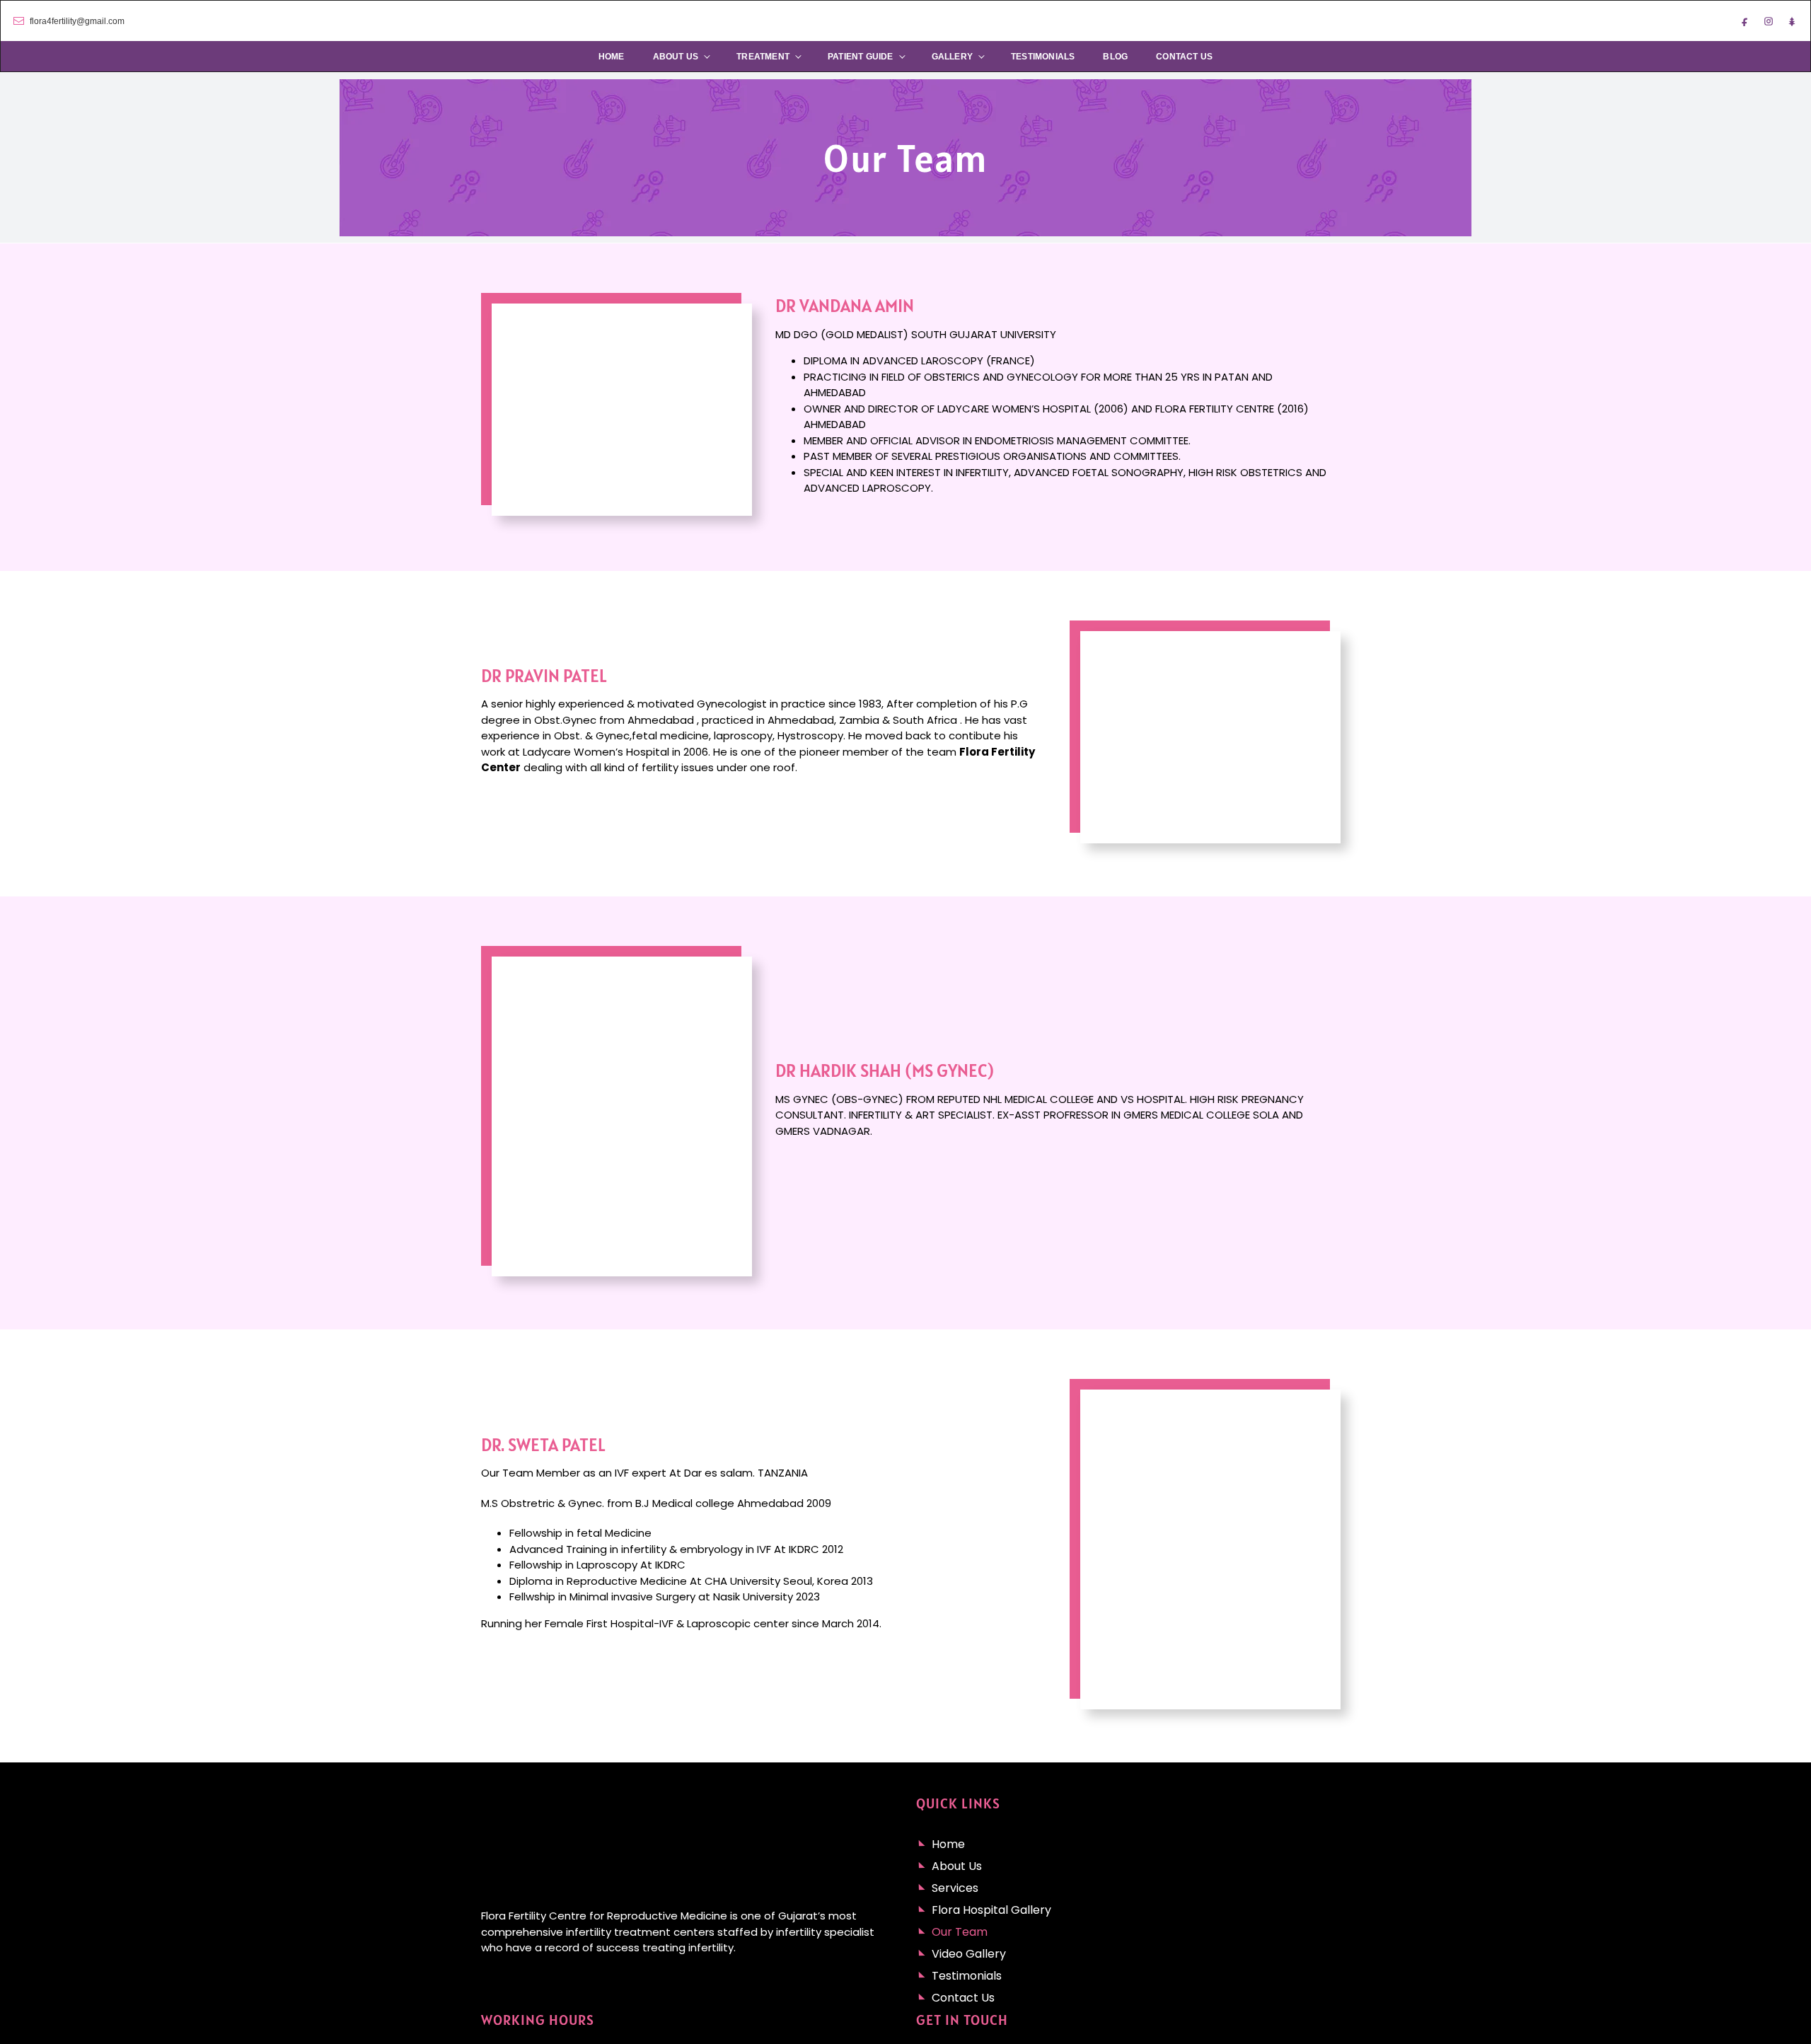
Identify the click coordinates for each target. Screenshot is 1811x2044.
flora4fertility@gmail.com (77, 21)
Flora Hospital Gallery (991, 1910)
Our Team (960, 1932)
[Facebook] (1745, 21)
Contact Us (1184, 57)
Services (955, 1888)
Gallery (952, 57)
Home (612, 57)
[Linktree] (1792, 21)
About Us (676, 57)
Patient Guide (861, 57)
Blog (1115, 57)
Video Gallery (969, 1954)
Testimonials (1043, 57)
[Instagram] (1769, 21)
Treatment (763, 57)
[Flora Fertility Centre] (905, 21)
